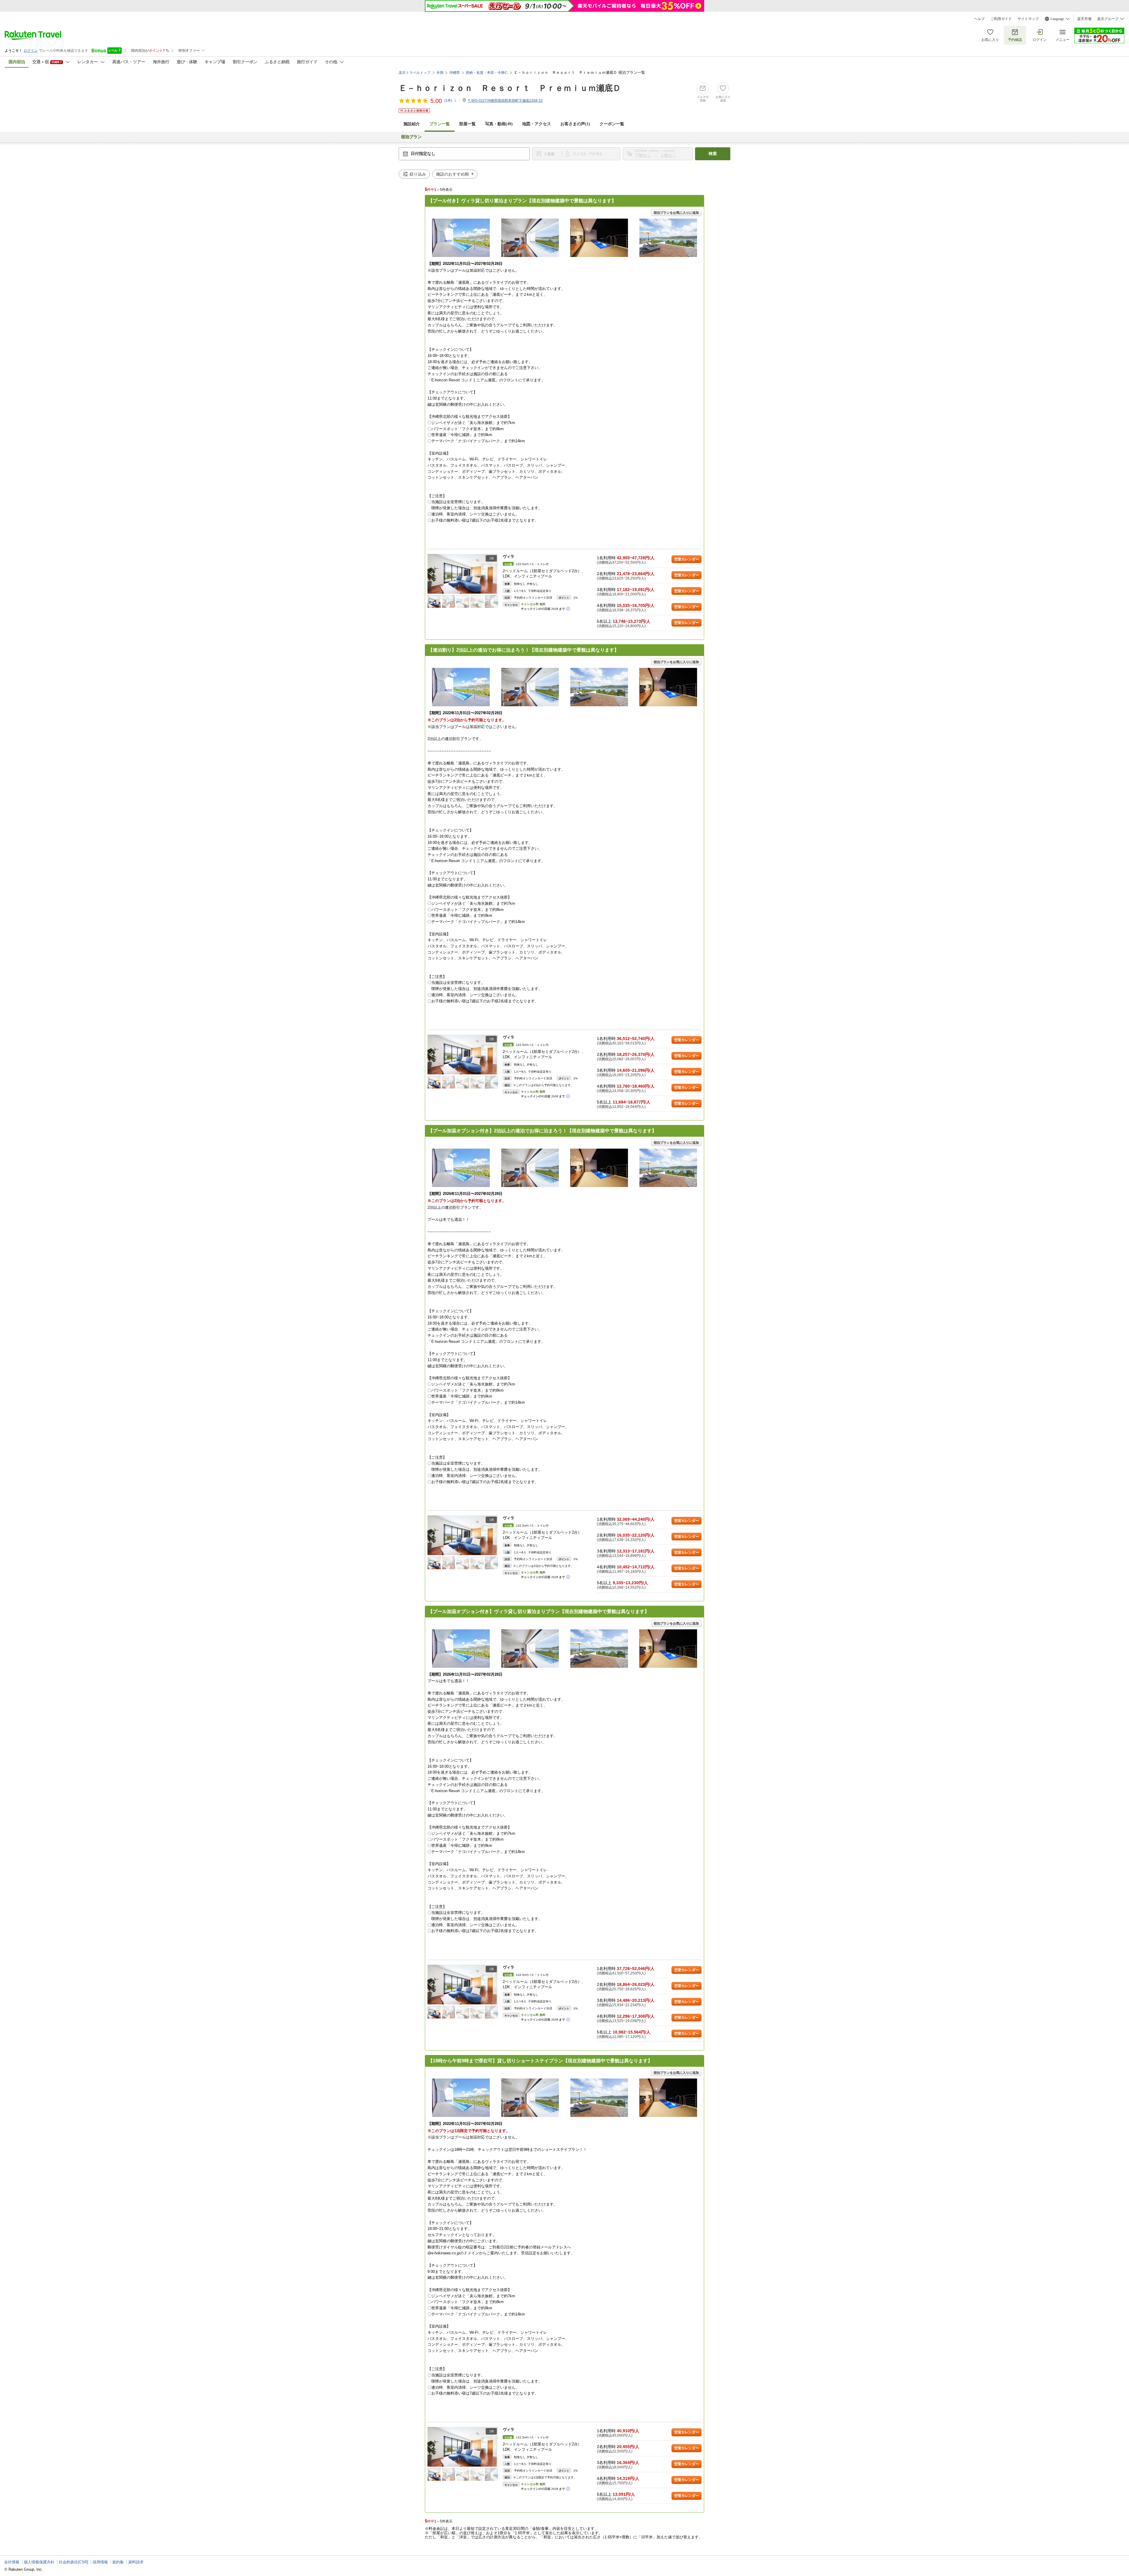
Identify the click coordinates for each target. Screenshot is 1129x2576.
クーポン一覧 (612, 124)
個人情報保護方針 (39, 2562)
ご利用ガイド (1001, 19)
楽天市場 (1084, 19)
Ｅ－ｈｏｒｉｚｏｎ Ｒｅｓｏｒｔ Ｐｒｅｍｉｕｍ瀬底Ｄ (510, 88)
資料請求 (136, 2562)
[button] (495, 574)
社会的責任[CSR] (74, 2562)
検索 (713, 154)
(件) (448, 101)
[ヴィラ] (463, 574)
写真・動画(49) (499, 124)
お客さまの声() (575, 124)
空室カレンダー (687, 559)
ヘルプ (979, 19)
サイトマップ (1028, 19)
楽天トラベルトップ (415, 73)
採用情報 (100, 2562)
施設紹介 (412, 124)
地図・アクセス (537, 124)
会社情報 (12, 2562)
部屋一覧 (467, 124)
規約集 (118, 2562)
